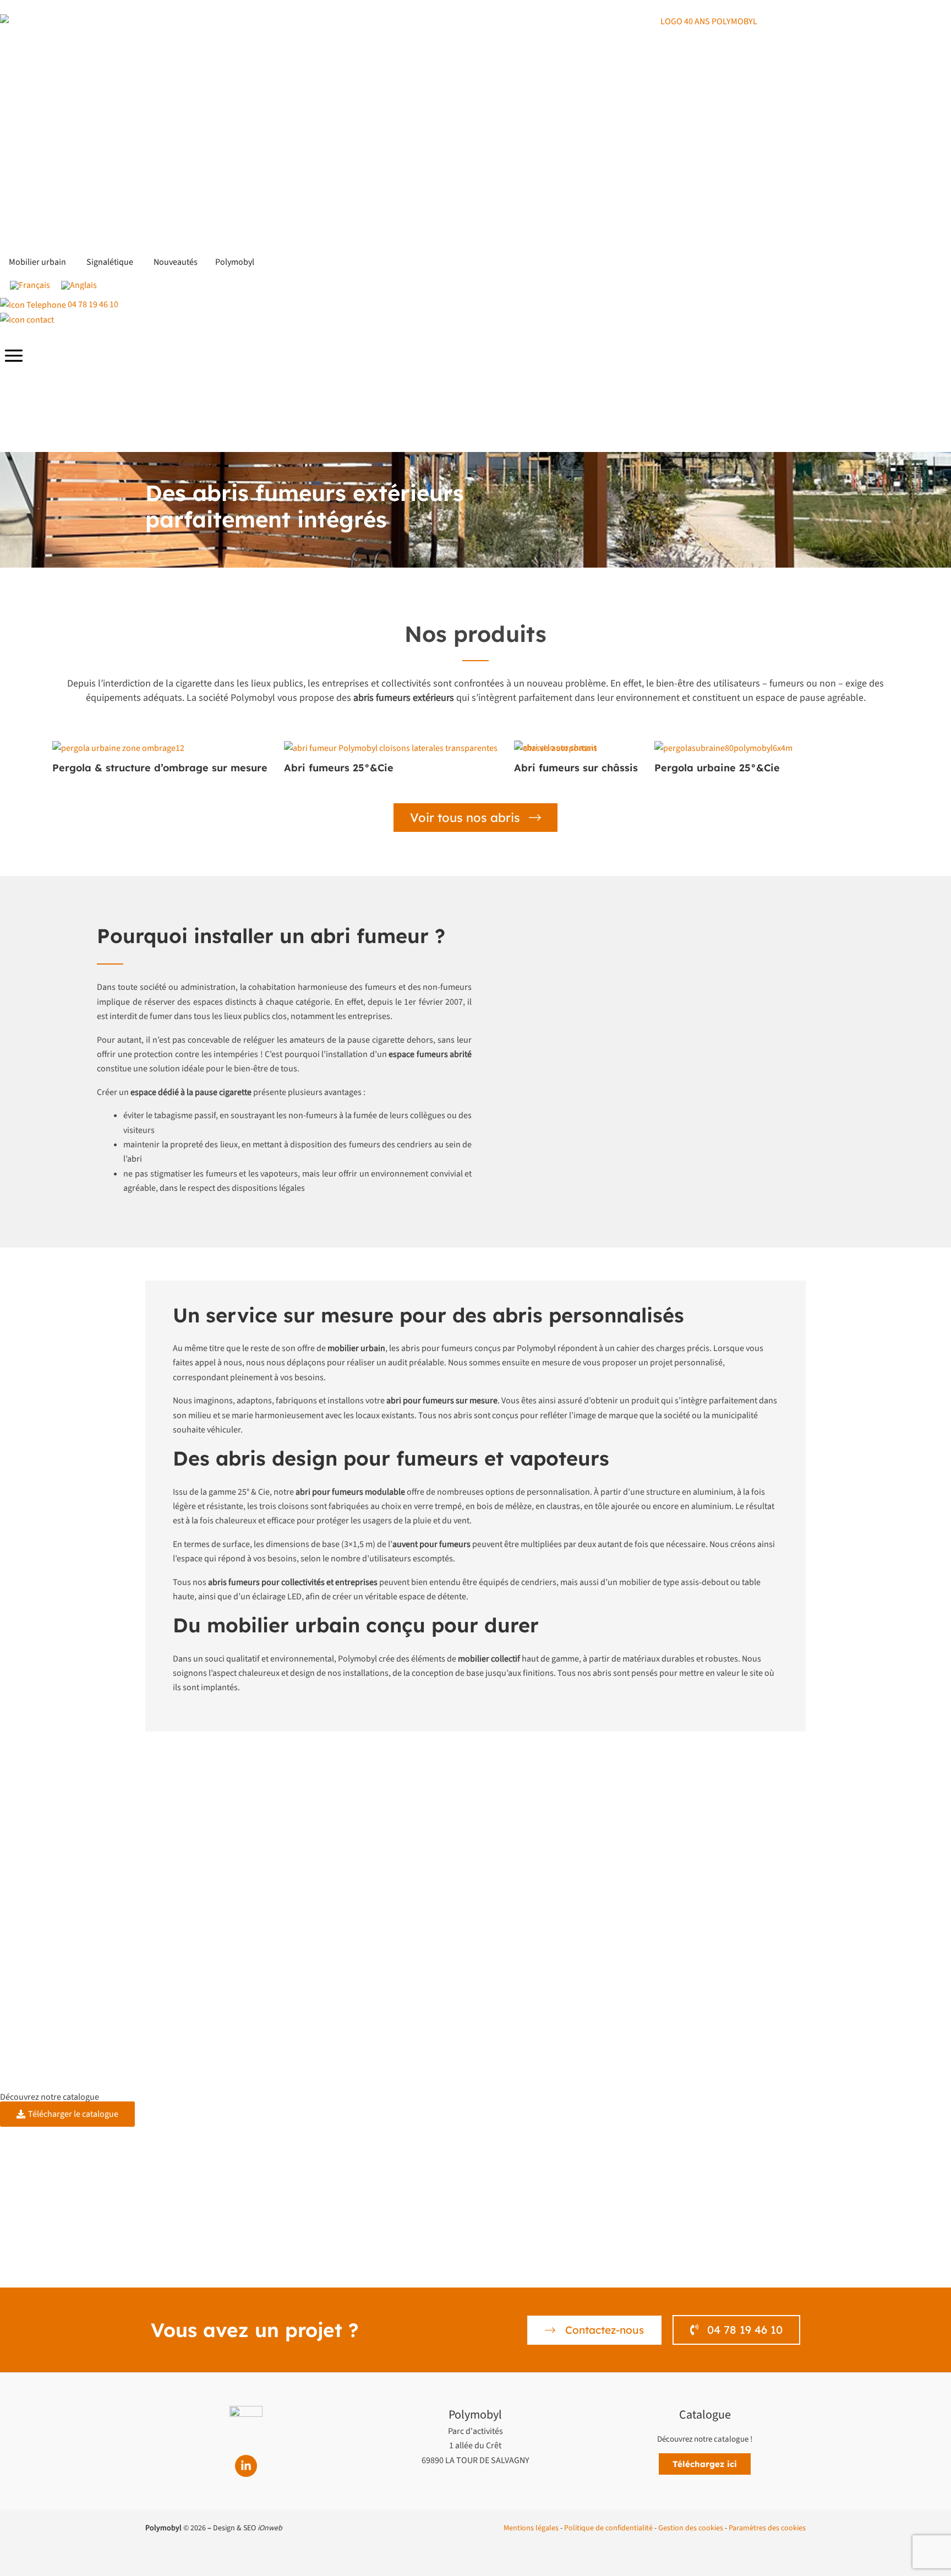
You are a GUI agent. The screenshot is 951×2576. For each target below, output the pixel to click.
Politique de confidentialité (608, 2528)
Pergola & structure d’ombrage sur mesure (160, 768)
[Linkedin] (246, 2466)
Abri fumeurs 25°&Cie (339, 768)
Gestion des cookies (691, 2528)
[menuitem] (30, 285)
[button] (705, 2464)
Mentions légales (531, 2528)
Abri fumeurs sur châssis (576, 768)
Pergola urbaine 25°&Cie (717, 768)
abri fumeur (370, 936)
